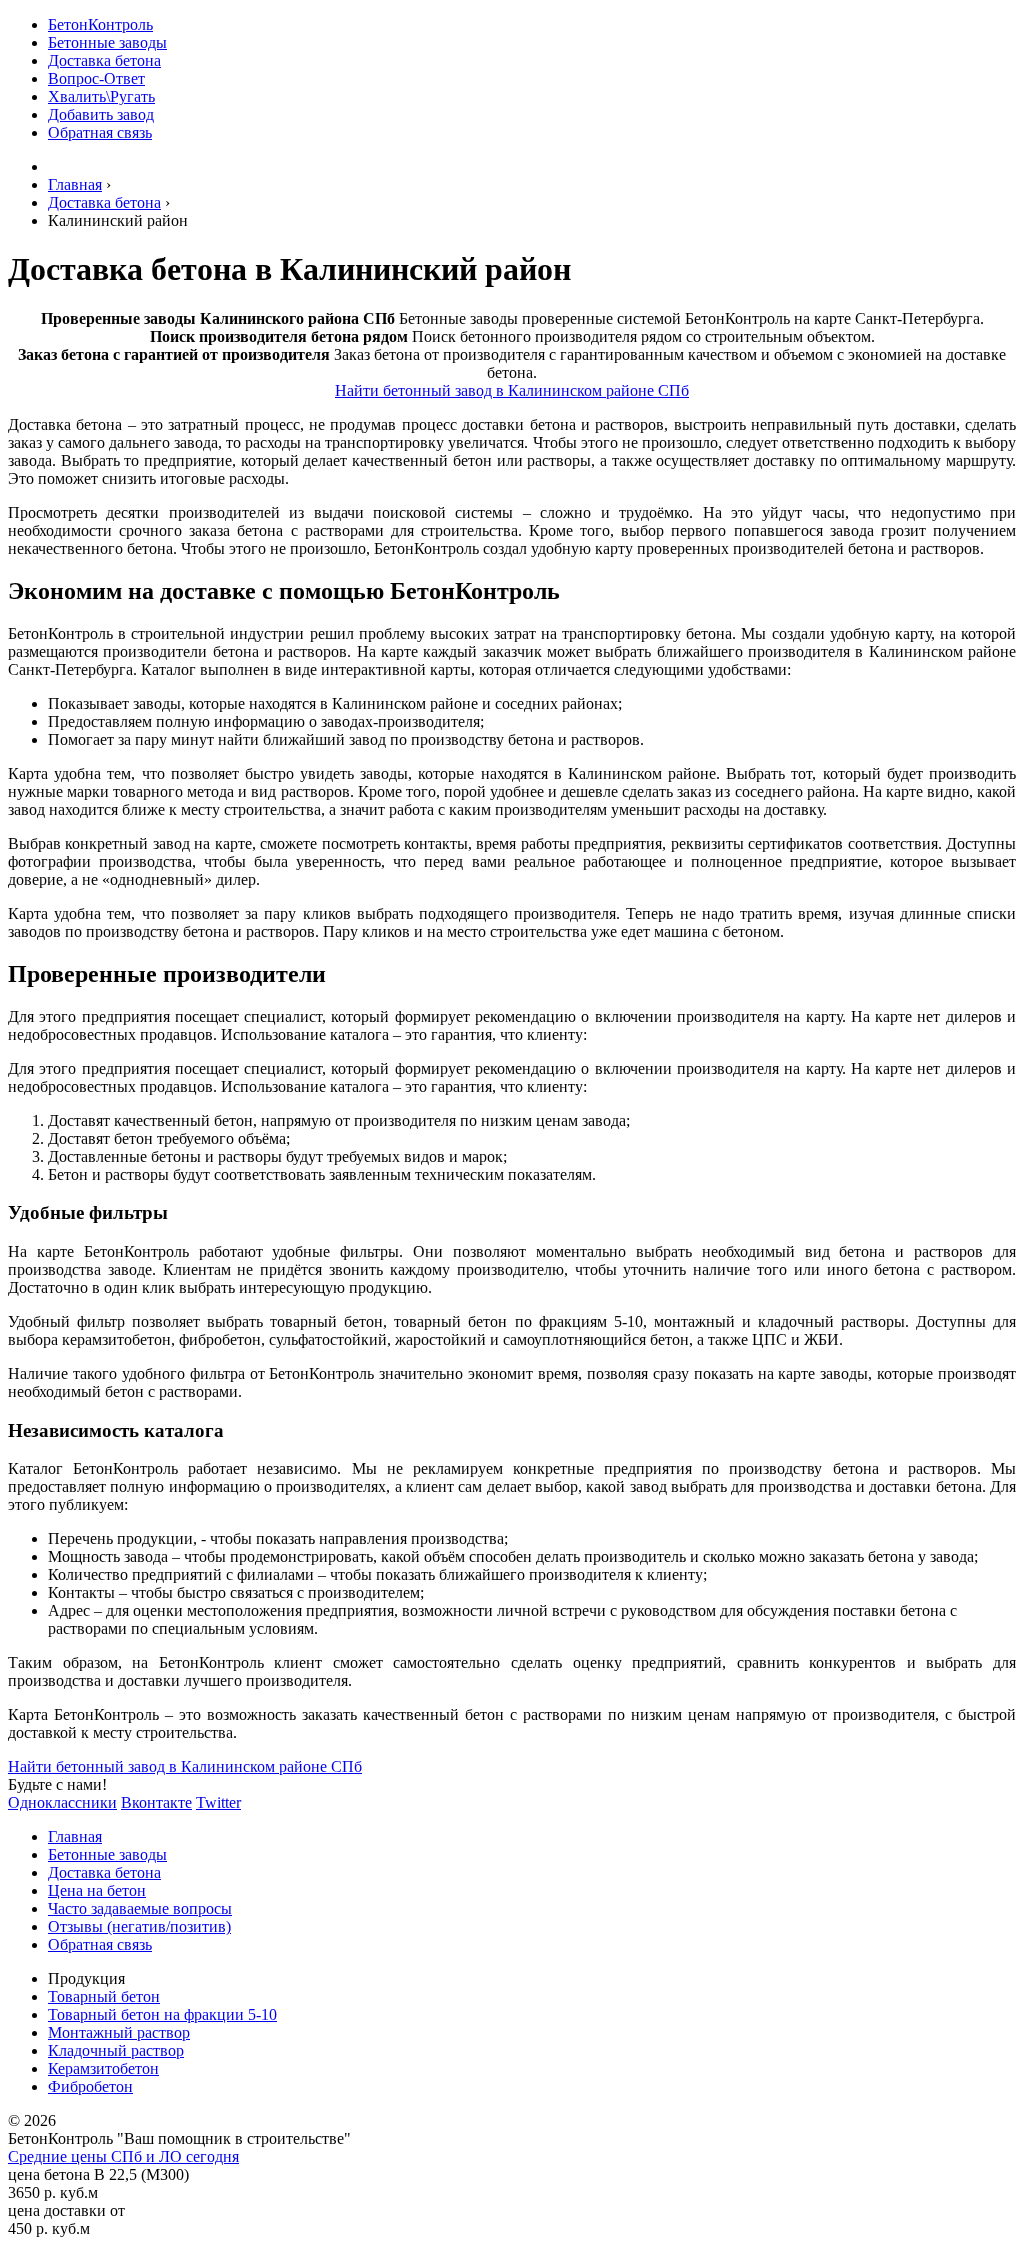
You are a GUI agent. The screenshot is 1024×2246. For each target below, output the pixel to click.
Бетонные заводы (107, 42)
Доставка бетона (104, 60)
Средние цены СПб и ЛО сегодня (123, 2156)
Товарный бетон (104, 1996)
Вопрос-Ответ (96, 78)
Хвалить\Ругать (101, 96)
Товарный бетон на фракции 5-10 (162, 2014)
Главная (75, 1836)
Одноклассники (62, 1802)
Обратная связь (100, 132)
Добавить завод (101, 114)
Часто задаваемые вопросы (140, 1908)
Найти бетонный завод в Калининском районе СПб (512, 390)
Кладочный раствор (116, 2050)
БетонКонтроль (100, 24)
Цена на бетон (97, 1890)
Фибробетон (90, 2086)
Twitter (218, 1802)
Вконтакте (156, 1802)
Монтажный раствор (119, 2032)
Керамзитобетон (103, 2068)
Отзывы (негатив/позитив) (139, 1926)
